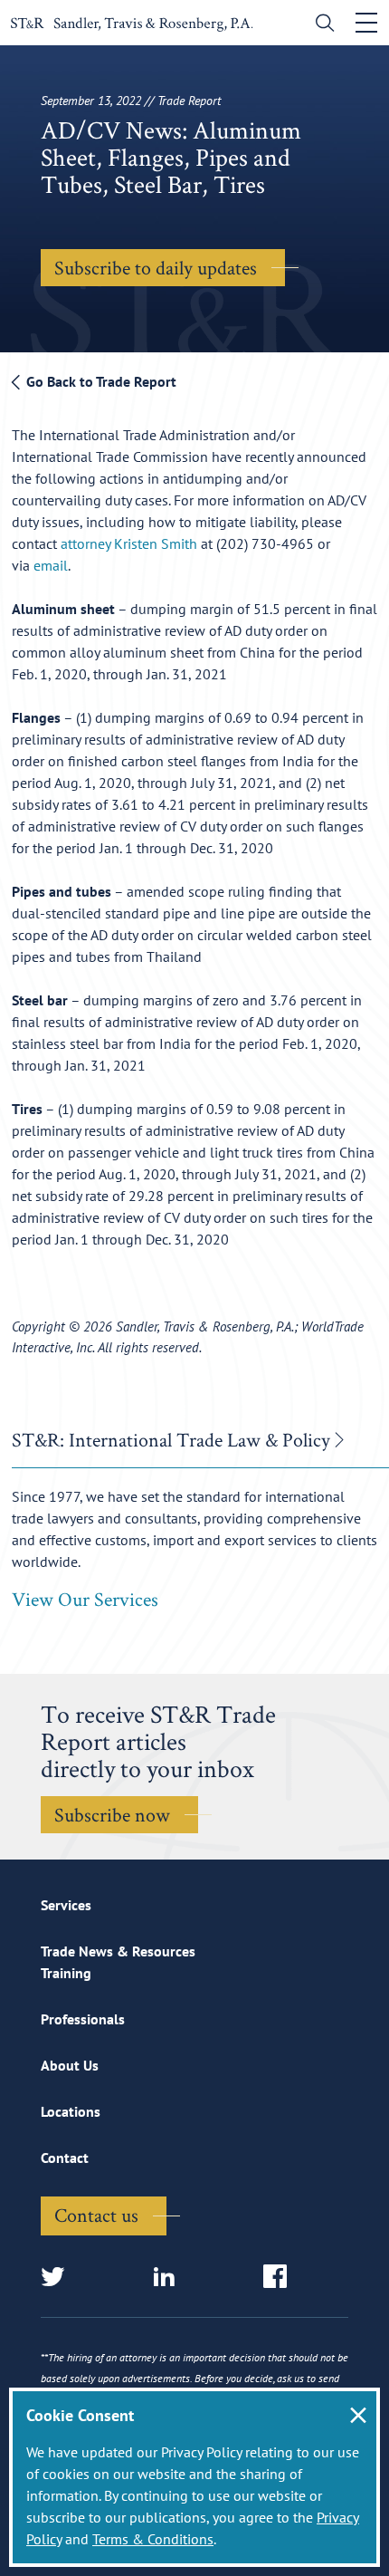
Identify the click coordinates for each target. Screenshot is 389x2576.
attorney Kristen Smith (129, 543)
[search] (321, 25)
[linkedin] (170, 2278)
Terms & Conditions (153, 2539)
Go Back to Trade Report (100, 381)
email (51, 565)
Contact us (96, 2215)
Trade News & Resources (118, 1951)
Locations (71, 2111)
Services (66, 1905)
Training (66, 1973)
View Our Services (85, 1599)
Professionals (83, 2019)
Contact (65, 2158)
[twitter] (58, 2278)
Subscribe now (112, 1814)
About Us (70, 2065)
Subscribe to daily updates (156, 267)
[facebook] (281, 2278)
